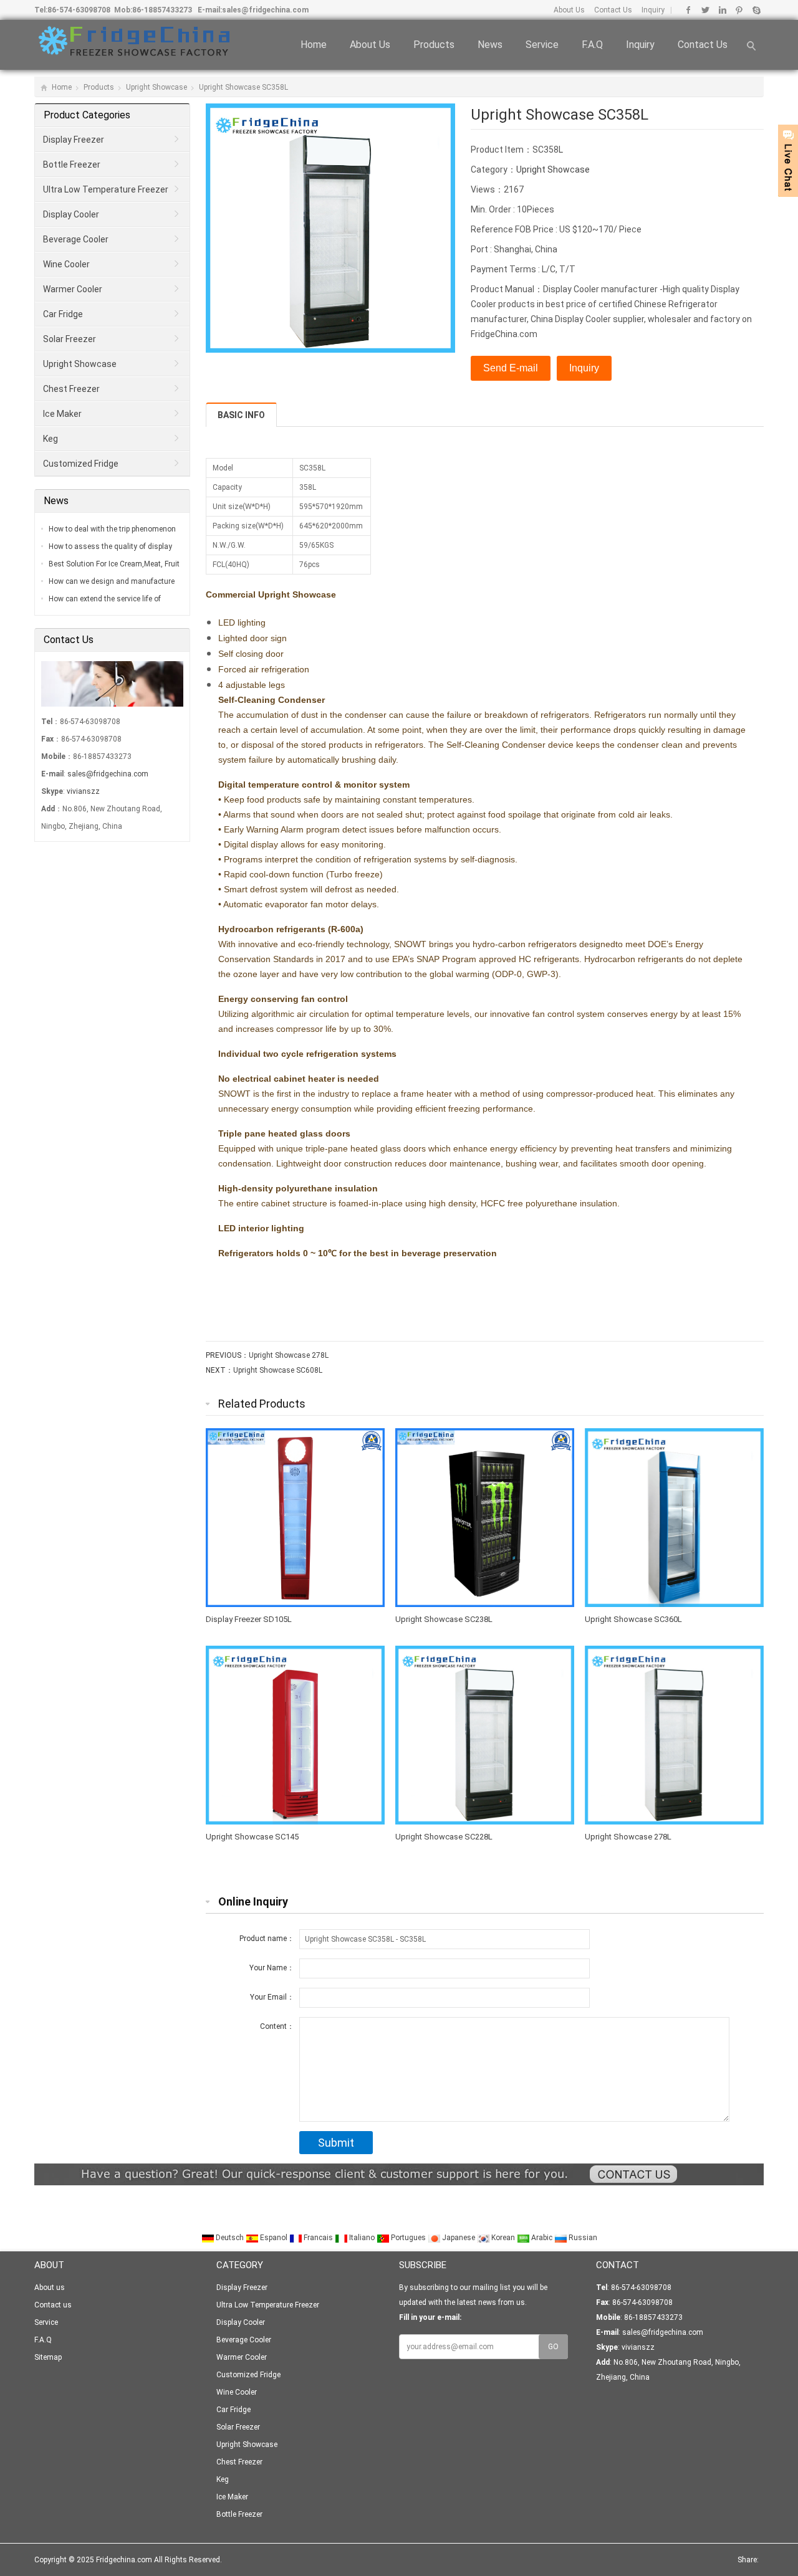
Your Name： (272, 1968)
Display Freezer (74, 140)
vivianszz (83, 791)
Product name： (267, 1939)
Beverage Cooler (76, 239)
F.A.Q (592, 45)
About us (370, 45)
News (490, 45)
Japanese (459, 2238)
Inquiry (652, 10)
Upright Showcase (156, 87)
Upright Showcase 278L (289, 1355)
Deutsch (230, 2238)
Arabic (542, 2238)
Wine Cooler (66, 264)
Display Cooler (71, 214)
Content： (277, 2026)
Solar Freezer (70, 339)
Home (314, 45)
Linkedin (722, 10)
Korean (503, 2238)
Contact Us (612, 10)
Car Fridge (63, 314)
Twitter (705, 10)
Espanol (274, 2238)
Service (542, 45)
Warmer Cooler (73, 289)
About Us (569, 10)
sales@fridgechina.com (265, 10)
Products (434, 45)
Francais (318, 2238)
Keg (50, 439)
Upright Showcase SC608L (278, 1370)
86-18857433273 (162, 10)
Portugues (408, 2238)
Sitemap (48, 2357)
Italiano (362, 2238)
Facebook (689, 10)
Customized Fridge (81, 464)
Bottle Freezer (72, 165)
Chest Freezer (71, 389)
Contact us (703, 45)
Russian (582, 2238)
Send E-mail (511, 368)
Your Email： (272, 1997)
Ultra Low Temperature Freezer (106, 189)
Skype (756, 10)
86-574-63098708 (79, 10)
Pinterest (739, 10)
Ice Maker (62, 414)
